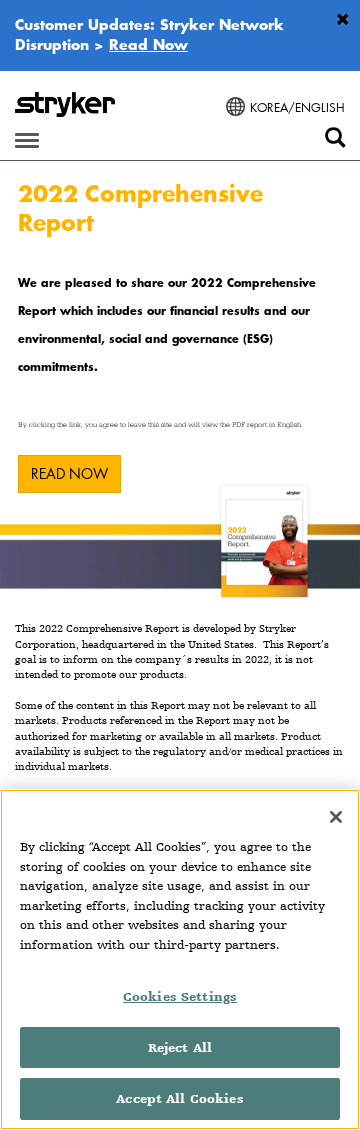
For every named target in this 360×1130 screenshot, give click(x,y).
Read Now (148, 44)
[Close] (336, 817)
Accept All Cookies (179, 1098)
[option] (180, 381)
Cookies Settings (180, 996)
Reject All (180, 1047)
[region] (180, 959)
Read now (69, 473)
